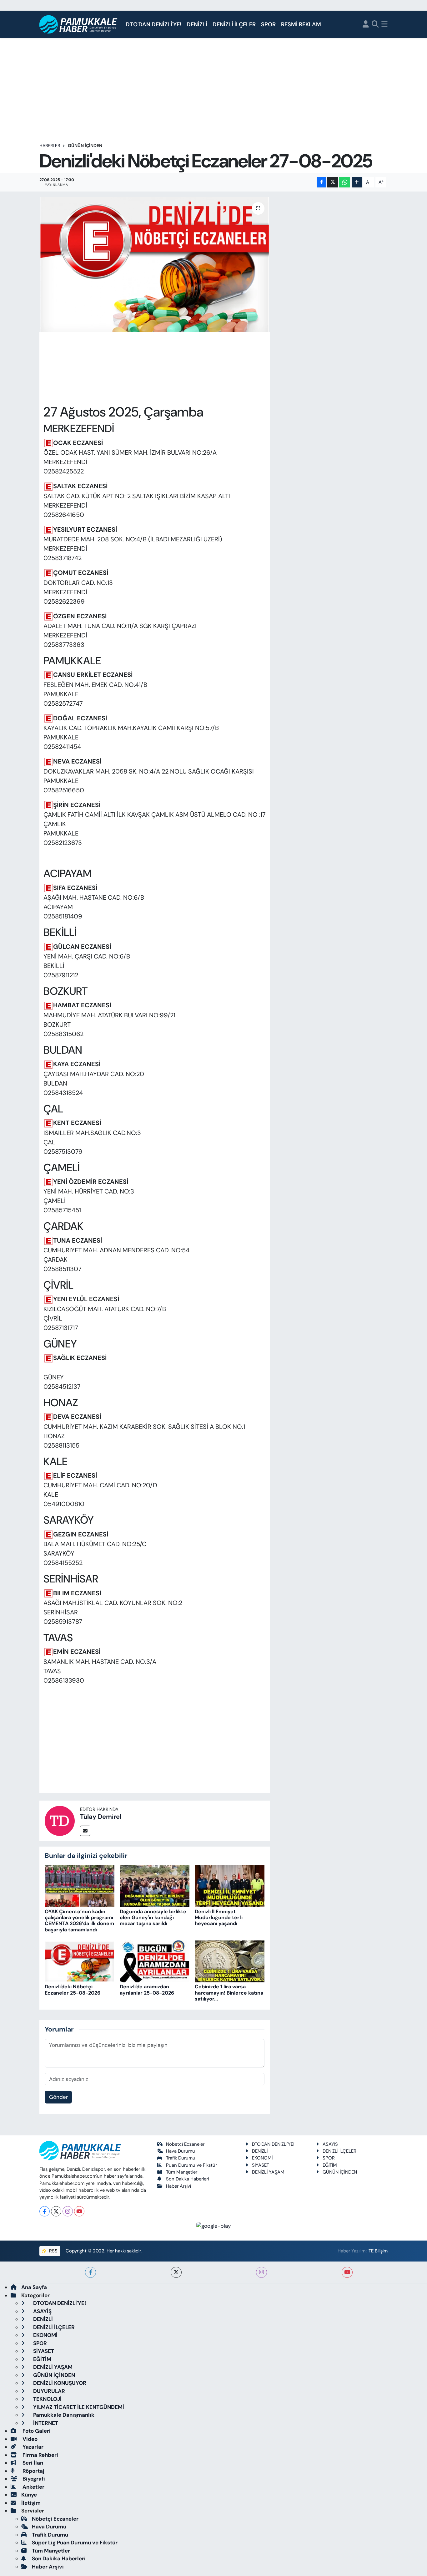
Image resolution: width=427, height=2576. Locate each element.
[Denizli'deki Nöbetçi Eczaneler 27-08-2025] (155, 264)
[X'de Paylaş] (333, 182)
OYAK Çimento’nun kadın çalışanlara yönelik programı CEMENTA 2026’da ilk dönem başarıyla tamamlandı (79, 1921)
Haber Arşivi (178, 2186)
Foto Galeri (36, 2431)
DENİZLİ (197, 24)
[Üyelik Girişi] (366, 25)
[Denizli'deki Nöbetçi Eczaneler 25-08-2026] (80, 1961)
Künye (29, 2495)
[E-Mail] (85, 1831)
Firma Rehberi (40, 2455)
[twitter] (176, 2272)
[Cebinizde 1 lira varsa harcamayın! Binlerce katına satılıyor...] (230, 1961)
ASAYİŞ (330, 2144)
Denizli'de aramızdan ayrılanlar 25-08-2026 (147, 1990)
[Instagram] (68, 2211)
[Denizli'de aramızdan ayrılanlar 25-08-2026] (155, 1961)
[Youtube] (79, 2211)
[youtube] (347, 2272)
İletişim (31, 2503)
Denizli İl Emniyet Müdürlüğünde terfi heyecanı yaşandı (219, 1917)
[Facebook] (45, 2211)
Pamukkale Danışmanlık (63, 2415)
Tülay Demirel (101, 1817)
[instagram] (261, 2272)
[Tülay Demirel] (60, 1820)
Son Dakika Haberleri (187, 2179)
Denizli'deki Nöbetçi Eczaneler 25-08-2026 (73, 1990)
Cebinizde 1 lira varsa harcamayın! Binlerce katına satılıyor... (229, 1993)
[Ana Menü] (384, 25)
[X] (56, 2211)
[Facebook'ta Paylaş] (322, 182)
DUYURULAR (48, 2391)
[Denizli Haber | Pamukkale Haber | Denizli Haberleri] (79, 25)
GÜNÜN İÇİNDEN (85, 146)
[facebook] (90, 2272)
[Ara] (375, 25)
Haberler (50, 146)
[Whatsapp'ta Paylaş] (345, 182)
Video (29, 2439)
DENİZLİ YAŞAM (268, 2172)
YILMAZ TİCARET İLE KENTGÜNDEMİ (78, 2407)
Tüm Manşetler (182, 2172)
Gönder (58, 2097)
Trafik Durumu (181, 2158)
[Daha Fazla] (357, 182)
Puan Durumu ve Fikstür (191, 2165)
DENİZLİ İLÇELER (234, 24)
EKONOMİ (262, 2158)
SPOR (268, 24)
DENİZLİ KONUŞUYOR (59, 2383)
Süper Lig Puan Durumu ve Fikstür (75, 2543)
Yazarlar (32, 2447)
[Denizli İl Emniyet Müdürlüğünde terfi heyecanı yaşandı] (230, 1886)
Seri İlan (32, 2463)
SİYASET (261, 2165)
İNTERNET (45, 2423)
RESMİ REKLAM (301, 24)
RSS (53, 2251)
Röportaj (33, 2471)
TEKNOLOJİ (47, 2399)
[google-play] (214, 2226)
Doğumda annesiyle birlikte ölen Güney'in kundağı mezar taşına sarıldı (153, 1917)
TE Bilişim (378, 2251)
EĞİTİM (330, 2165)
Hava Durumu (181, 2151)
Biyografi (33, 2479)
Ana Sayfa (34, 2287)
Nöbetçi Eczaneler (185, 2144)
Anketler (33, 2487)
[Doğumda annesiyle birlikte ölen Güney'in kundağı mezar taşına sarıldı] (155, 1886)
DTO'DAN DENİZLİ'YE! (153, 24)
